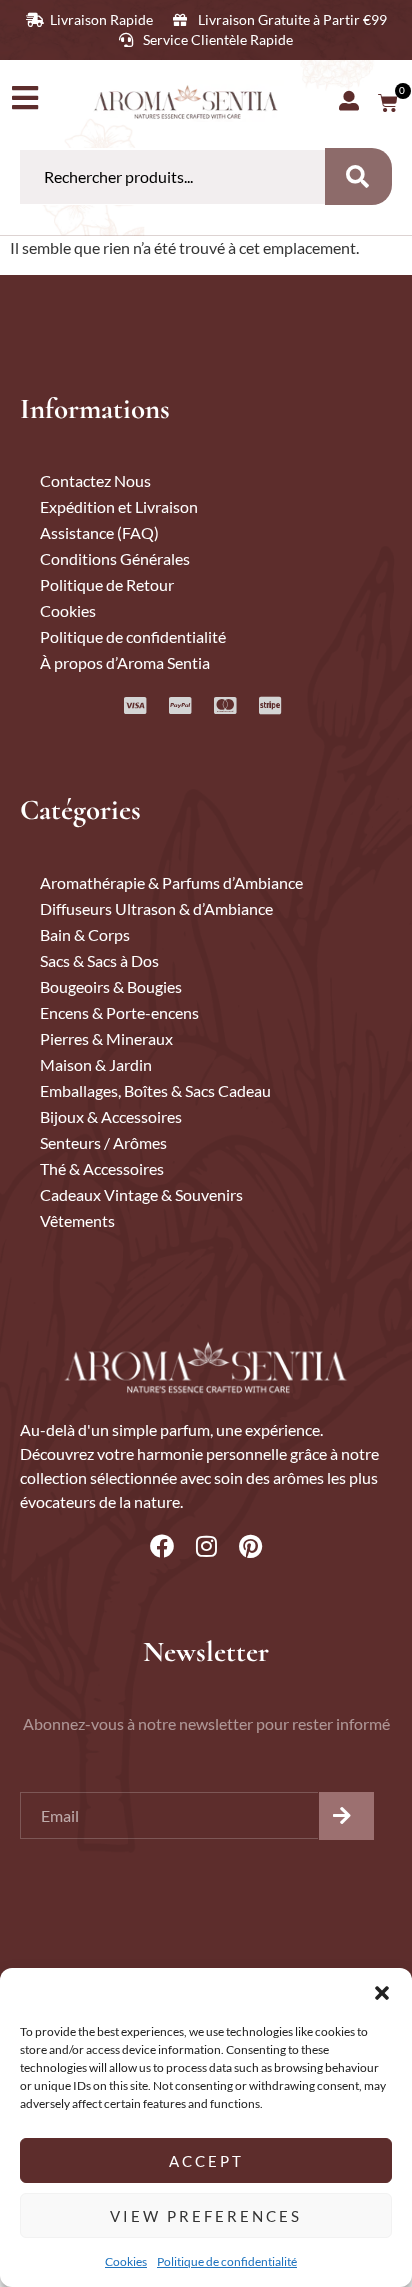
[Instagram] (206, 1546)
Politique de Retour (107, 584)
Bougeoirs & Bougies (111, 986)
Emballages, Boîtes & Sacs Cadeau (155, 1090)
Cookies (126, 2261)
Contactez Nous (95, 480)
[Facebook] (162, 1546)
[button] (382, 1993)
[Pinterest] (250, 1546)
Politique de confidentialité (227, 2261)
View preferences (206, 2216)
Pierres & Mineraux (106, 1038)
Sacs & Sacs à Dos (99, 960)
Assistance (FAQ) (99, 532)
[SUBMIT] (346, 1816)
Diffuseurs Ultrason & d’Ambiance (156, 908)
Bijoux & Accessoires (111, 1116)
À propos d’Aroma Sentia (125, 662)
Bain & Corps (85, 934)
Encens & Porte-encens (119, 1012)
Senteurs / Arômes (103, 1142)
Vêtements (77, 1220)
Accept (206, 2161)
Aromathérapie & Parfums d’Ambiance (171, 882)
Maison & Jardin (96, 1064)
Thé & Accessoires (102, 1168)
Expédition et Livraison (119, 506)
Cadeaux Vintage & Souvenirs (141, 1194)
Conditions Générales (115, 558)
